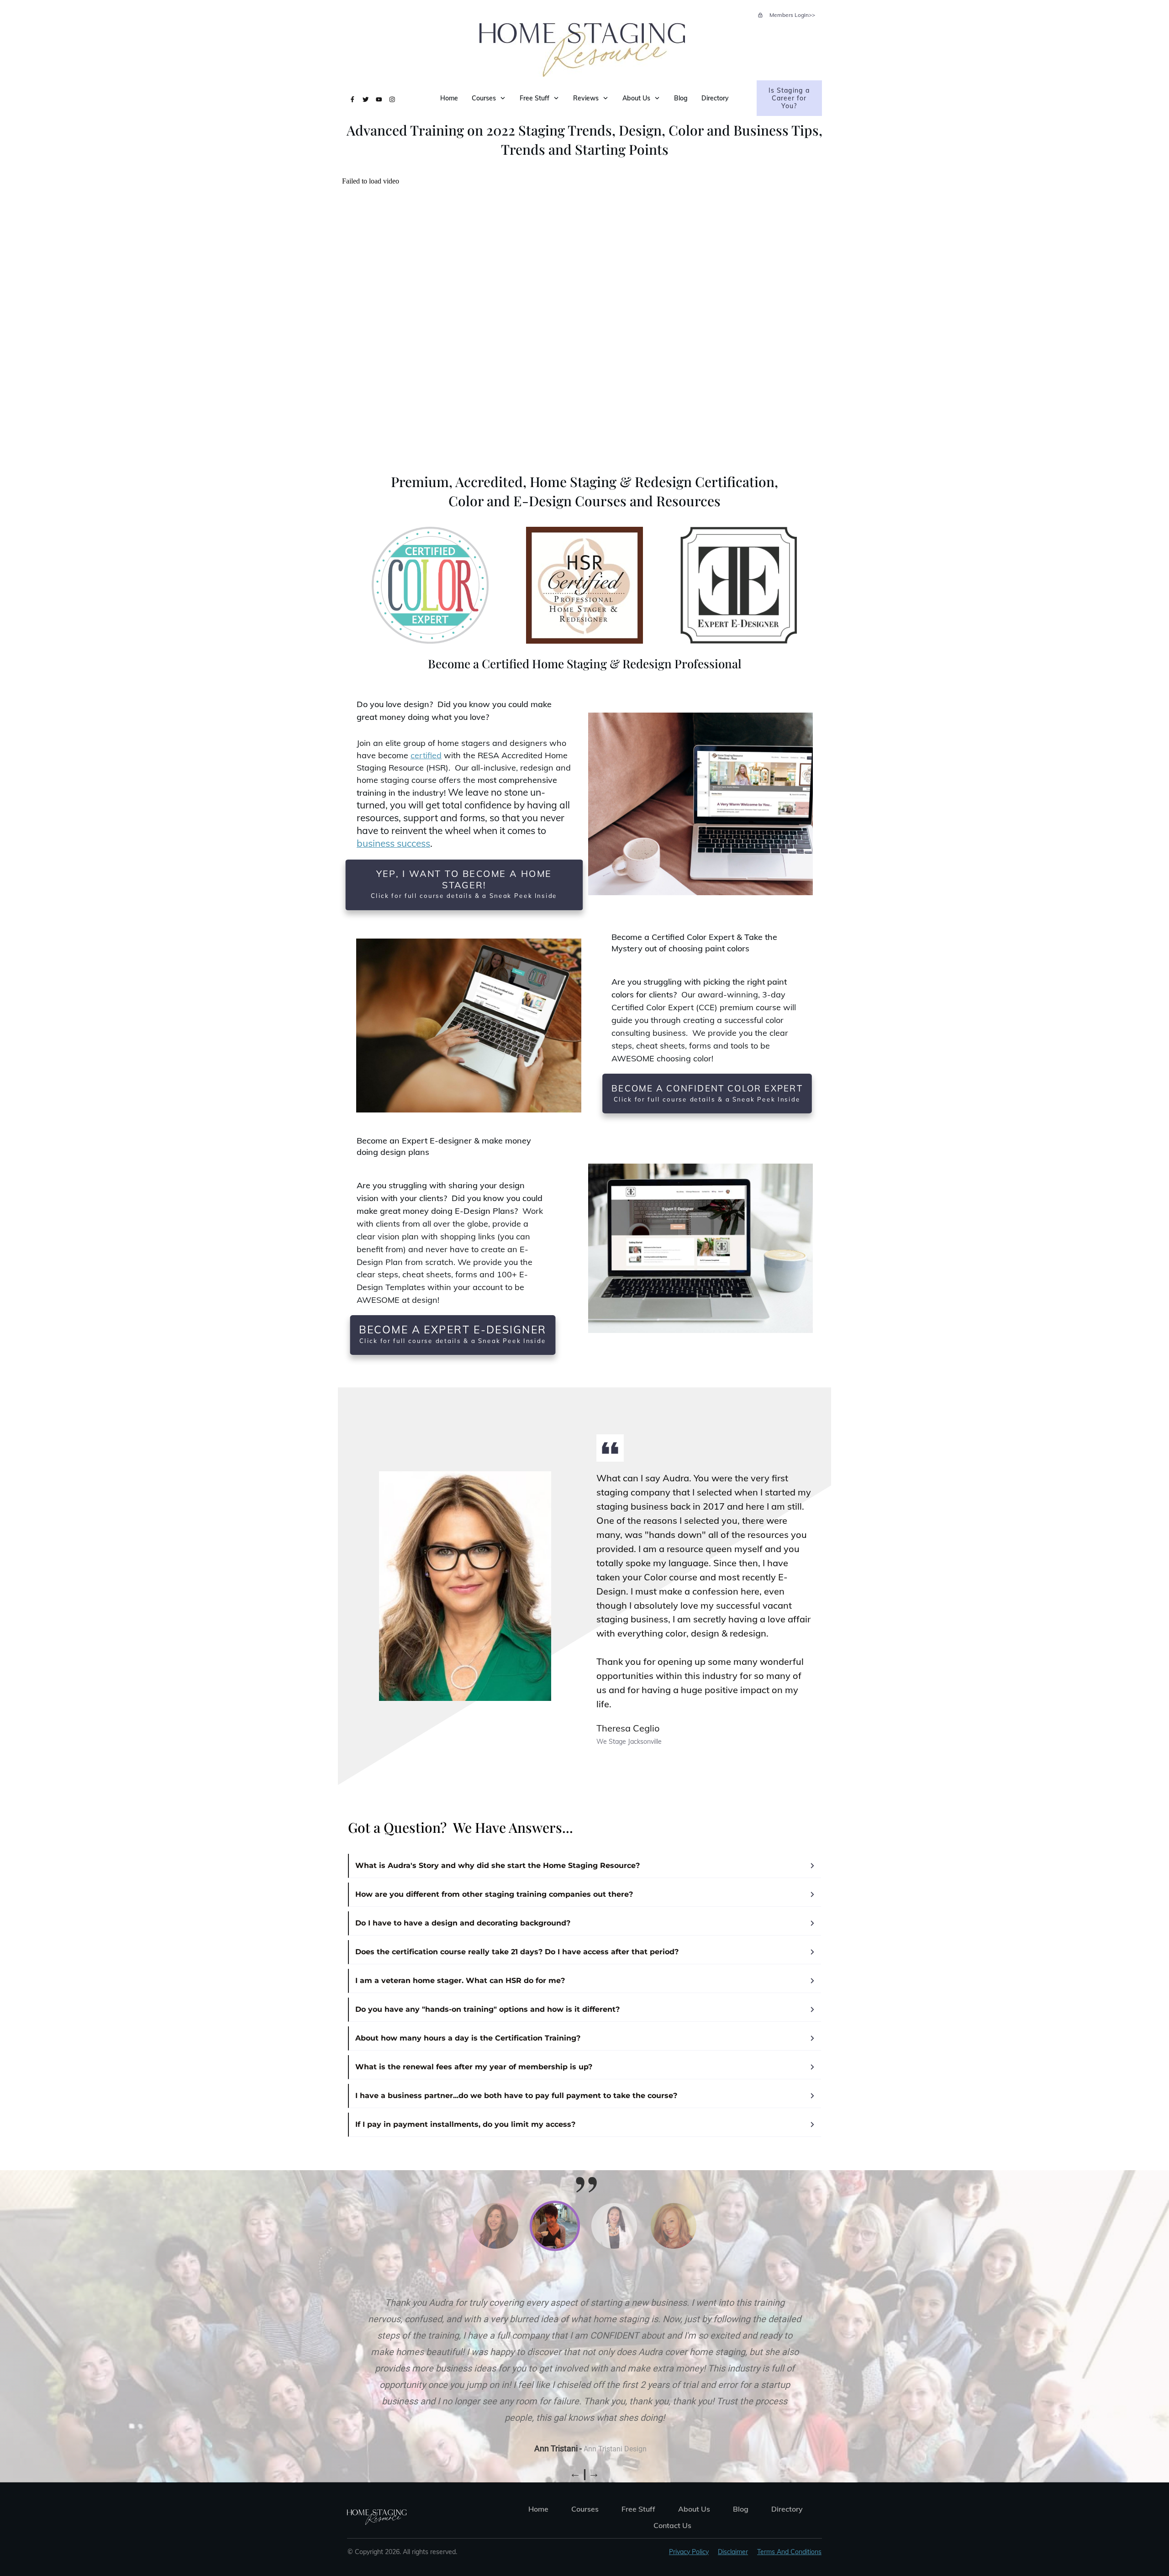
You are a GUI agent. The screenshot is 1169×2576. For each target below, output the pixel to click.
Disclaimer (733, 2552)
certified (426, 755)
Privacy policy (689, 2552)
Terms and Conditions (789, 2552)
